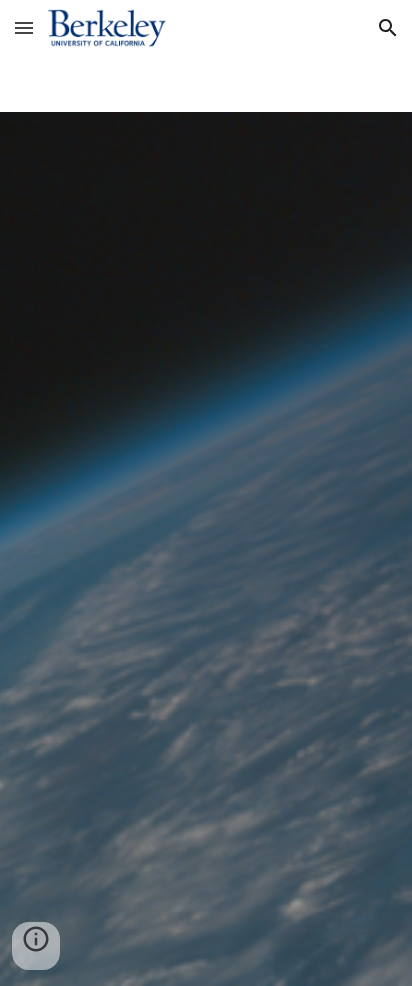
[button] (24, 27)
